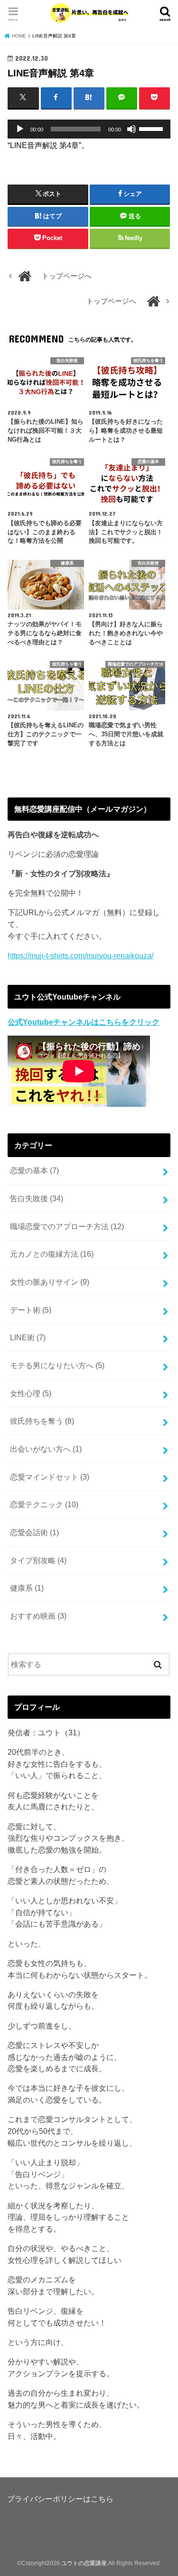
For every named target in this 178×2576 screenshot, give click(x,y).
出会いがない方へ (46, 1449)
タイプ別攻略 (38, 1560)
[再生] (20, 129)
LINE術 (28, 1337)
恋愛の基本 (34, 1170)
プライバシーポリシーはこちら (60, 2499)
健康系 (27, 1588)
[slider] (152, 128)
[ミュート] (131, 129)
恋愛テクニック (44, 1504)
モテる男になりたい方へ (57, 1365)
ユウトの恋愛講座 (84, 2563)
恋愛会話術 (34, 1532)
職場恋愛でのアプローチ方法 (67, 1226)
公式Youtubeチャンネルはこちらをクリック (84, 1022)
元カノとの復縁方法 (52, 1254)
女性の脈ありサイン (50, 1282)
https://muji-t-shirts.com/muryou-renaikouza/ (80, 955)
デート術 (31, 1310)
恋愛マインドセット (50, 1477)
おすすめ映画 (38, 1616)
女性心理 (31, 1393)
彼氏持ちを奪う (42, 1421)
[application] (89, 129)
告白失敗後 (37, 1198)
